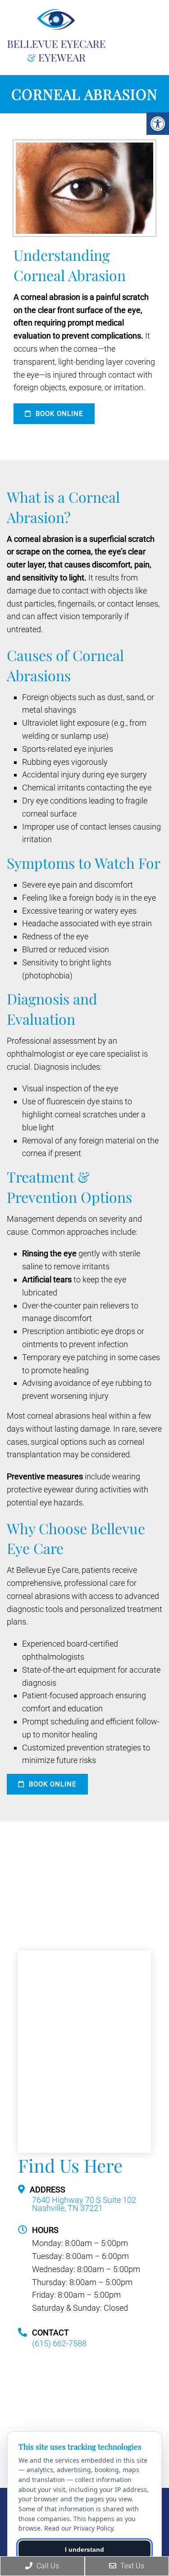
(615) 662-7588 (59, 2344)
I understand (84, 2549)
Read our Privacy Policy (79, 2528)
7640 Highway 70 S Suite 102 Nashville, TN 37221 (84, 2204)
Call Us (47, 2566)
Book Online (58, 414)
